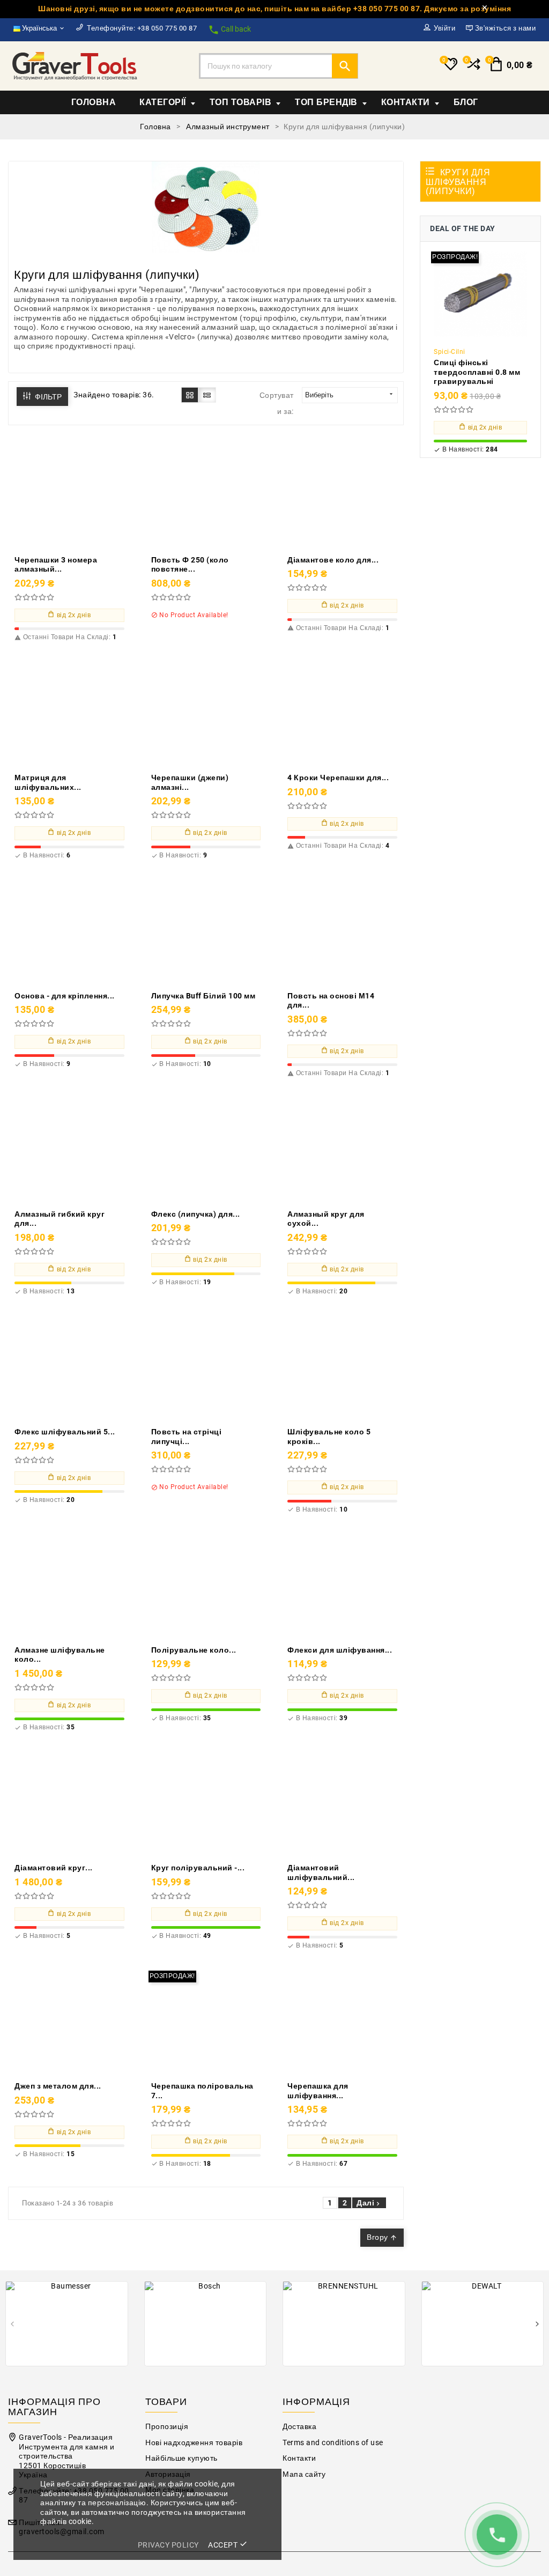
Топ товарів (241, 102)
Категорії (163, 102)
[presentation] (12, 2325)
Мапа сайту (304, 2474)
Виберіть (350, 395)
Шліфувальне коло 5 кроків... (329, 1437)
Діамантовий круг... (54, 1868)
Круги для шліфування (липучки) (458, 182)
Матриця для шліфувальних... (48, 782)
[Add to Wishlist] (94, 494)
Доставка (299, 2427)
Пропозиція (167, 2427)
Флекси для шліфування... (340, 1650)
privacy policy (168, 2545)
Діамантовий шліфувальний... (321, 1872)
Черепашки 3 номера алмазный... (56, 565)
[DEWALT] (483, 2323)
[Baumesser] (67, 2323)
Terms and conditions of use (333, 2443)
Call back (229, 30)
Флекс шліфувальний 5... (65, 1432)
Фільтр (47, 397)
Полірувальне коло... (194, 1650)
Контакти (406, 102)
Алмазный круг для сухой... (326, 1219)
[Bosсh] (206, 2323)
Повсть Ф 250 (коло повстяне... (190, 565)
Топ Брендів (326, 102)
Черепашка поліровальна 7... (202, 2091)
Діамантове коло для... (333, 560)
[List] (207, 395)
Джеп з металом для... (58, 2086)
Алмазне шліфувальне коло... (60, 1655)
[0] (473, 69)
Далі (369, 2203)
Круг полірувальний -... (198, 1868)
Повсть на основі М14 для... (331, 1001)
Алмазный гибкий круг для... (60, 1219)
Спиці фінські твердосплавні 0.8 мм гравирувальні (477, 372)
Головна (94, 102)
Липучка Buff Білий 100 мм (203, 996)
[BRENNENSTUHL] (344, 2323)
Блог (466, 102)
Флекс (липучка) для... (196, 1214)
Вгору (382, 2237)
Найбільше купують (181, 2458)
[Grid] (190, 395)
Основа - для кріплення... (65, 996)
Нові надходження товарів (194, 2443)
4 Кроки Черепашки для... (338, 778)
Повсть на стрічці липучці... (187, 1437)
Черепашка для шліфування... (318, 2091)
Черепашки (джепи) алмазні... (190, 782)
